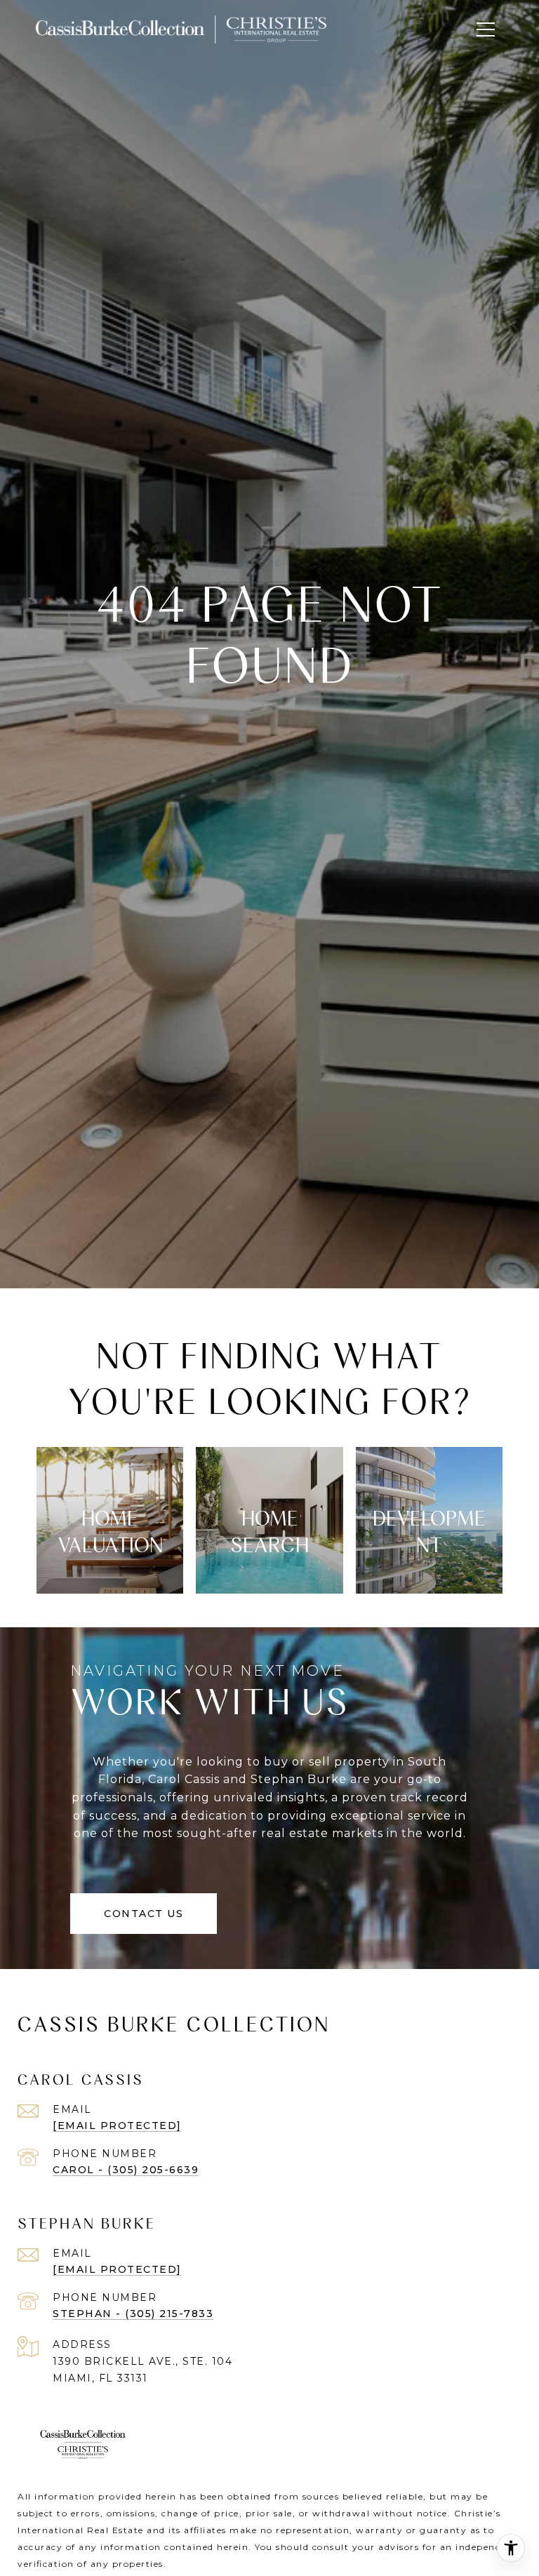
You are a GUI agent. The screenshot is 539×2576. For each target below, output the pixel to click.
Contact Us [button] (144, 1914)
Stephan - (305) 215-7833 (133, 2314)
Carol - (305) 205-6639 (126, 2170)
